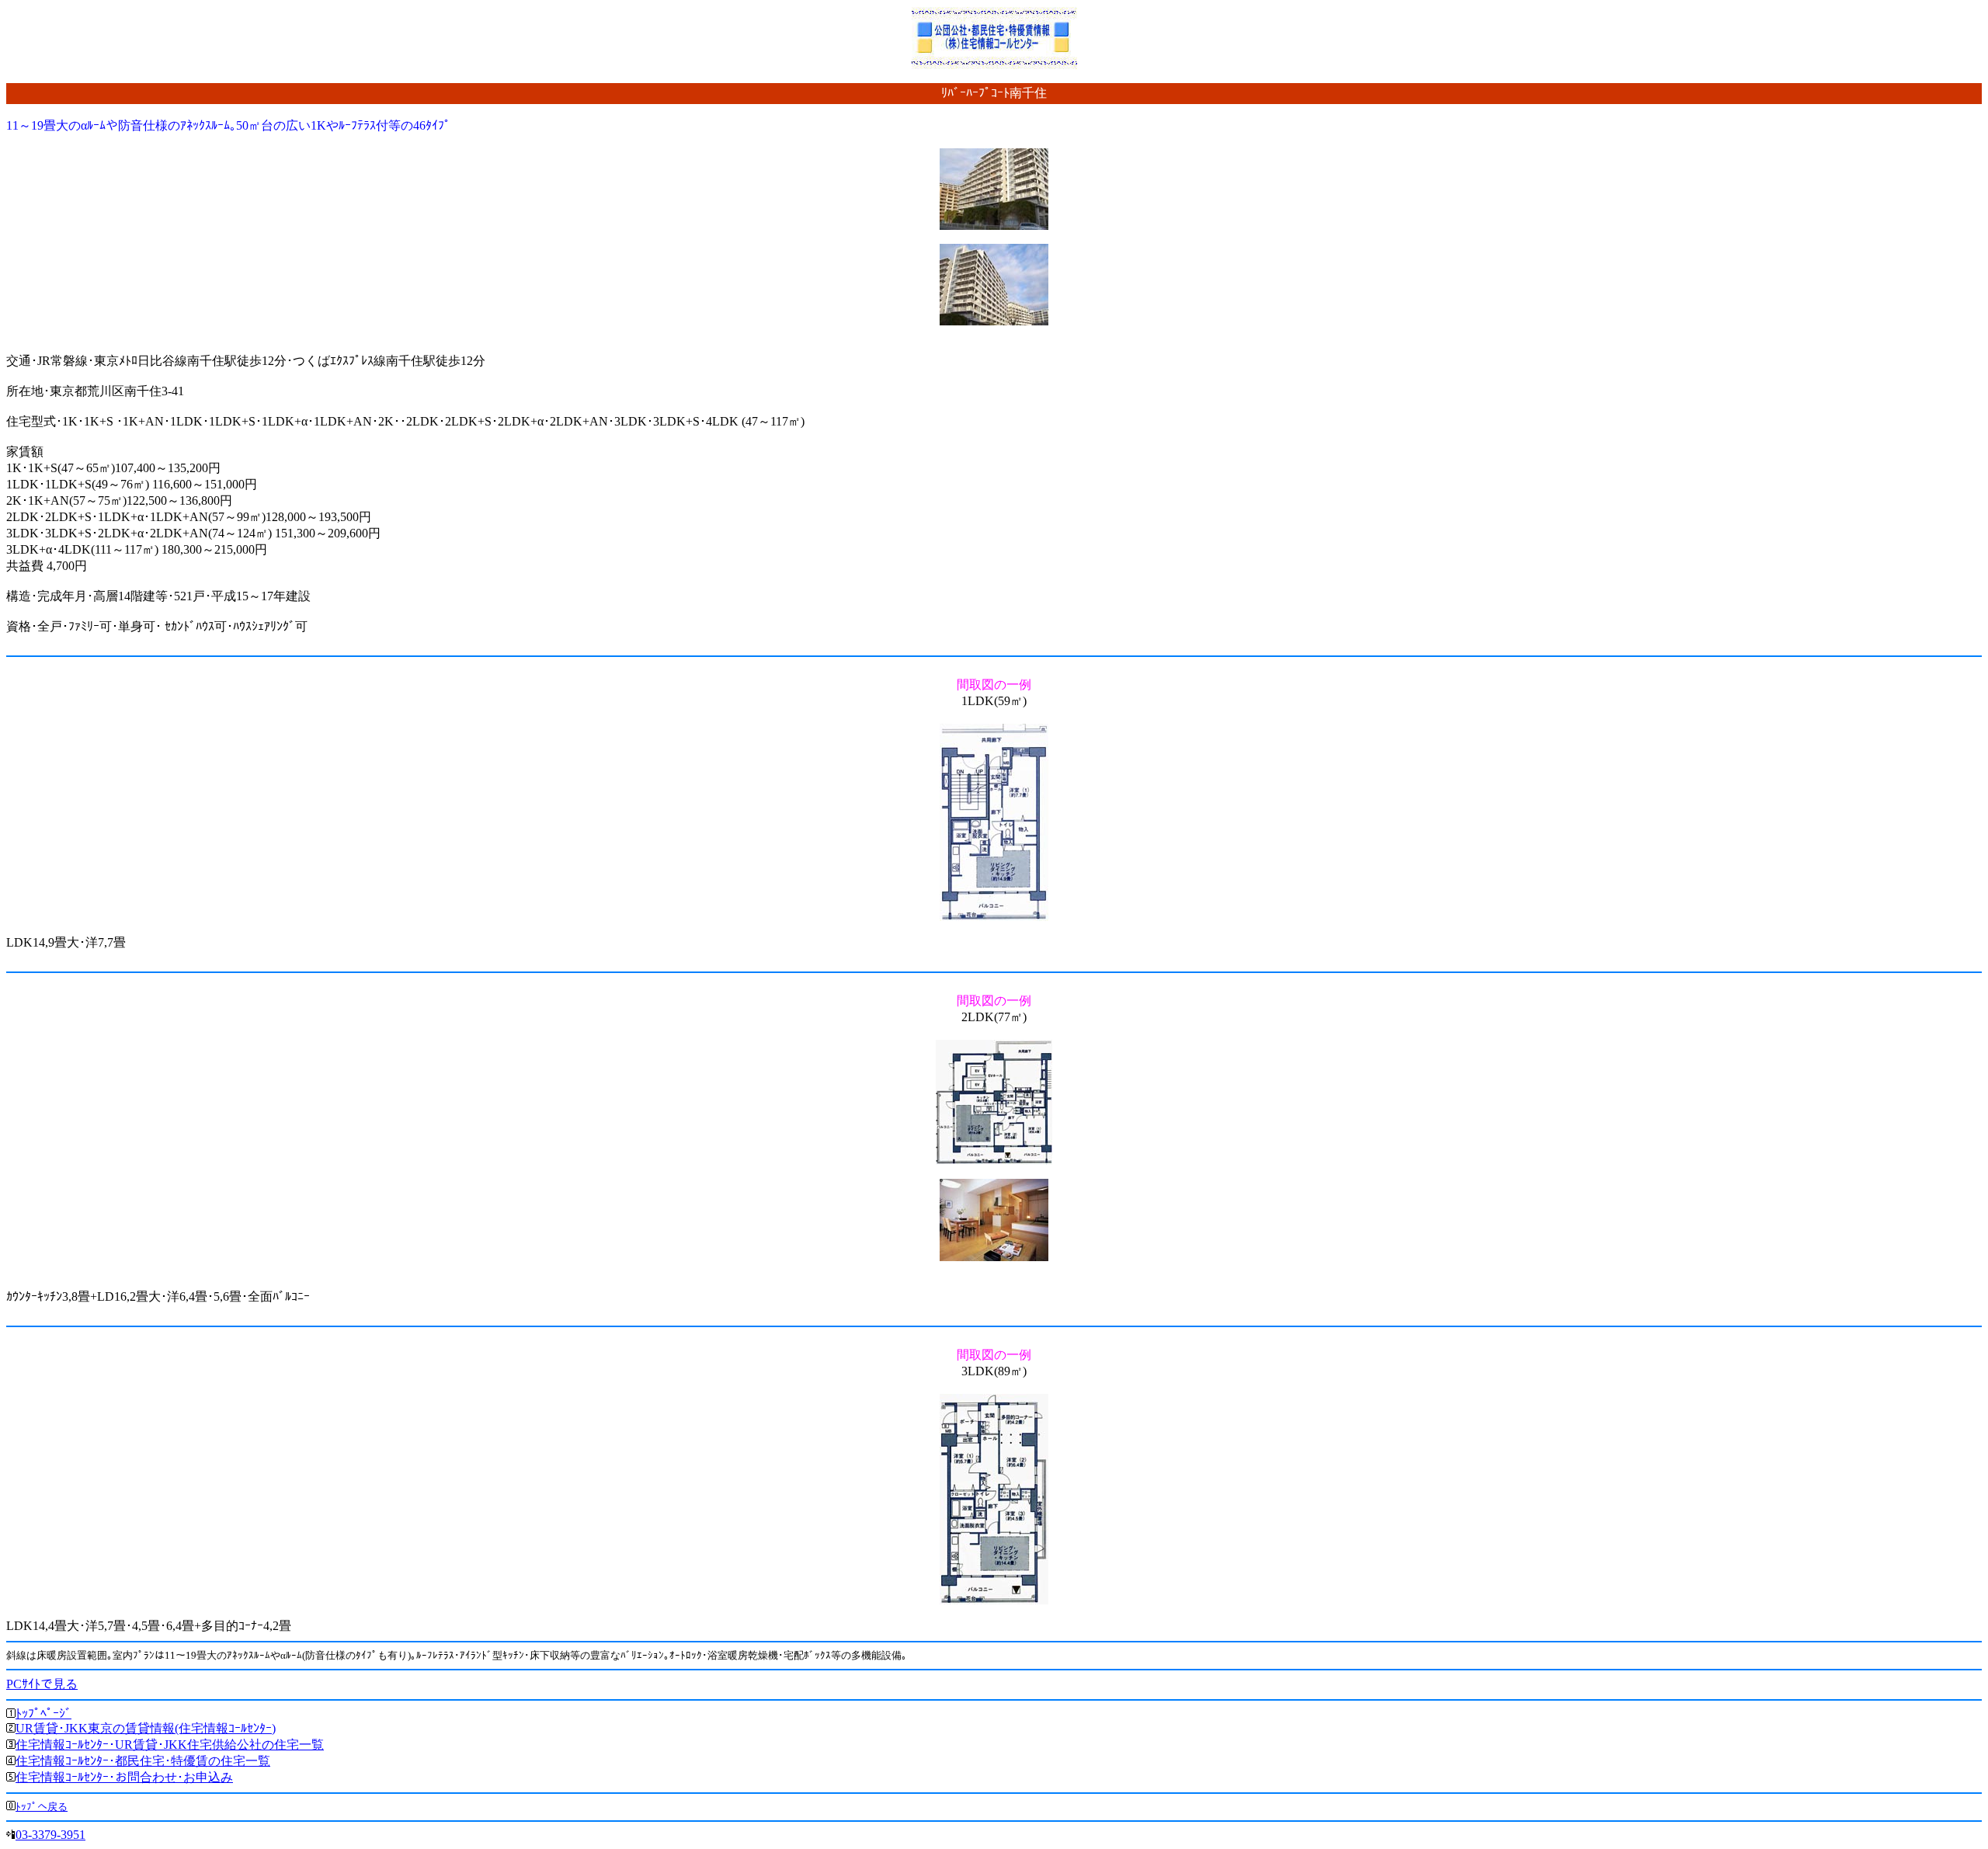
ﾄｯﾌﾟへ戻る (42, 1807)
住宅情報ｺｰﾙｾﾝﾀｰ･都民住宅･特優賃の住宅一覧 (143, 1761)
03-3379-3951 (50, 1835)
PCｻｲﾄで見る (42, 1684)
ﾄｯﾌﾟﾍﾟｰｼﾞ (43, 1713)
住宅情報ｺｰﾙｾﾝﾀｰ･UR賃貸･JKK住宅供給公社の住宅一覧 (170, 1745)
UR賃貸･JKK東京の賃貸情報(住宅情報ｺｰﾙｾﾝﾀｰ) (146, 1728)
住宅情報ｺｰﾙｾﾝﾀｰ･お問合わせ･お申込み (124, 1777)
